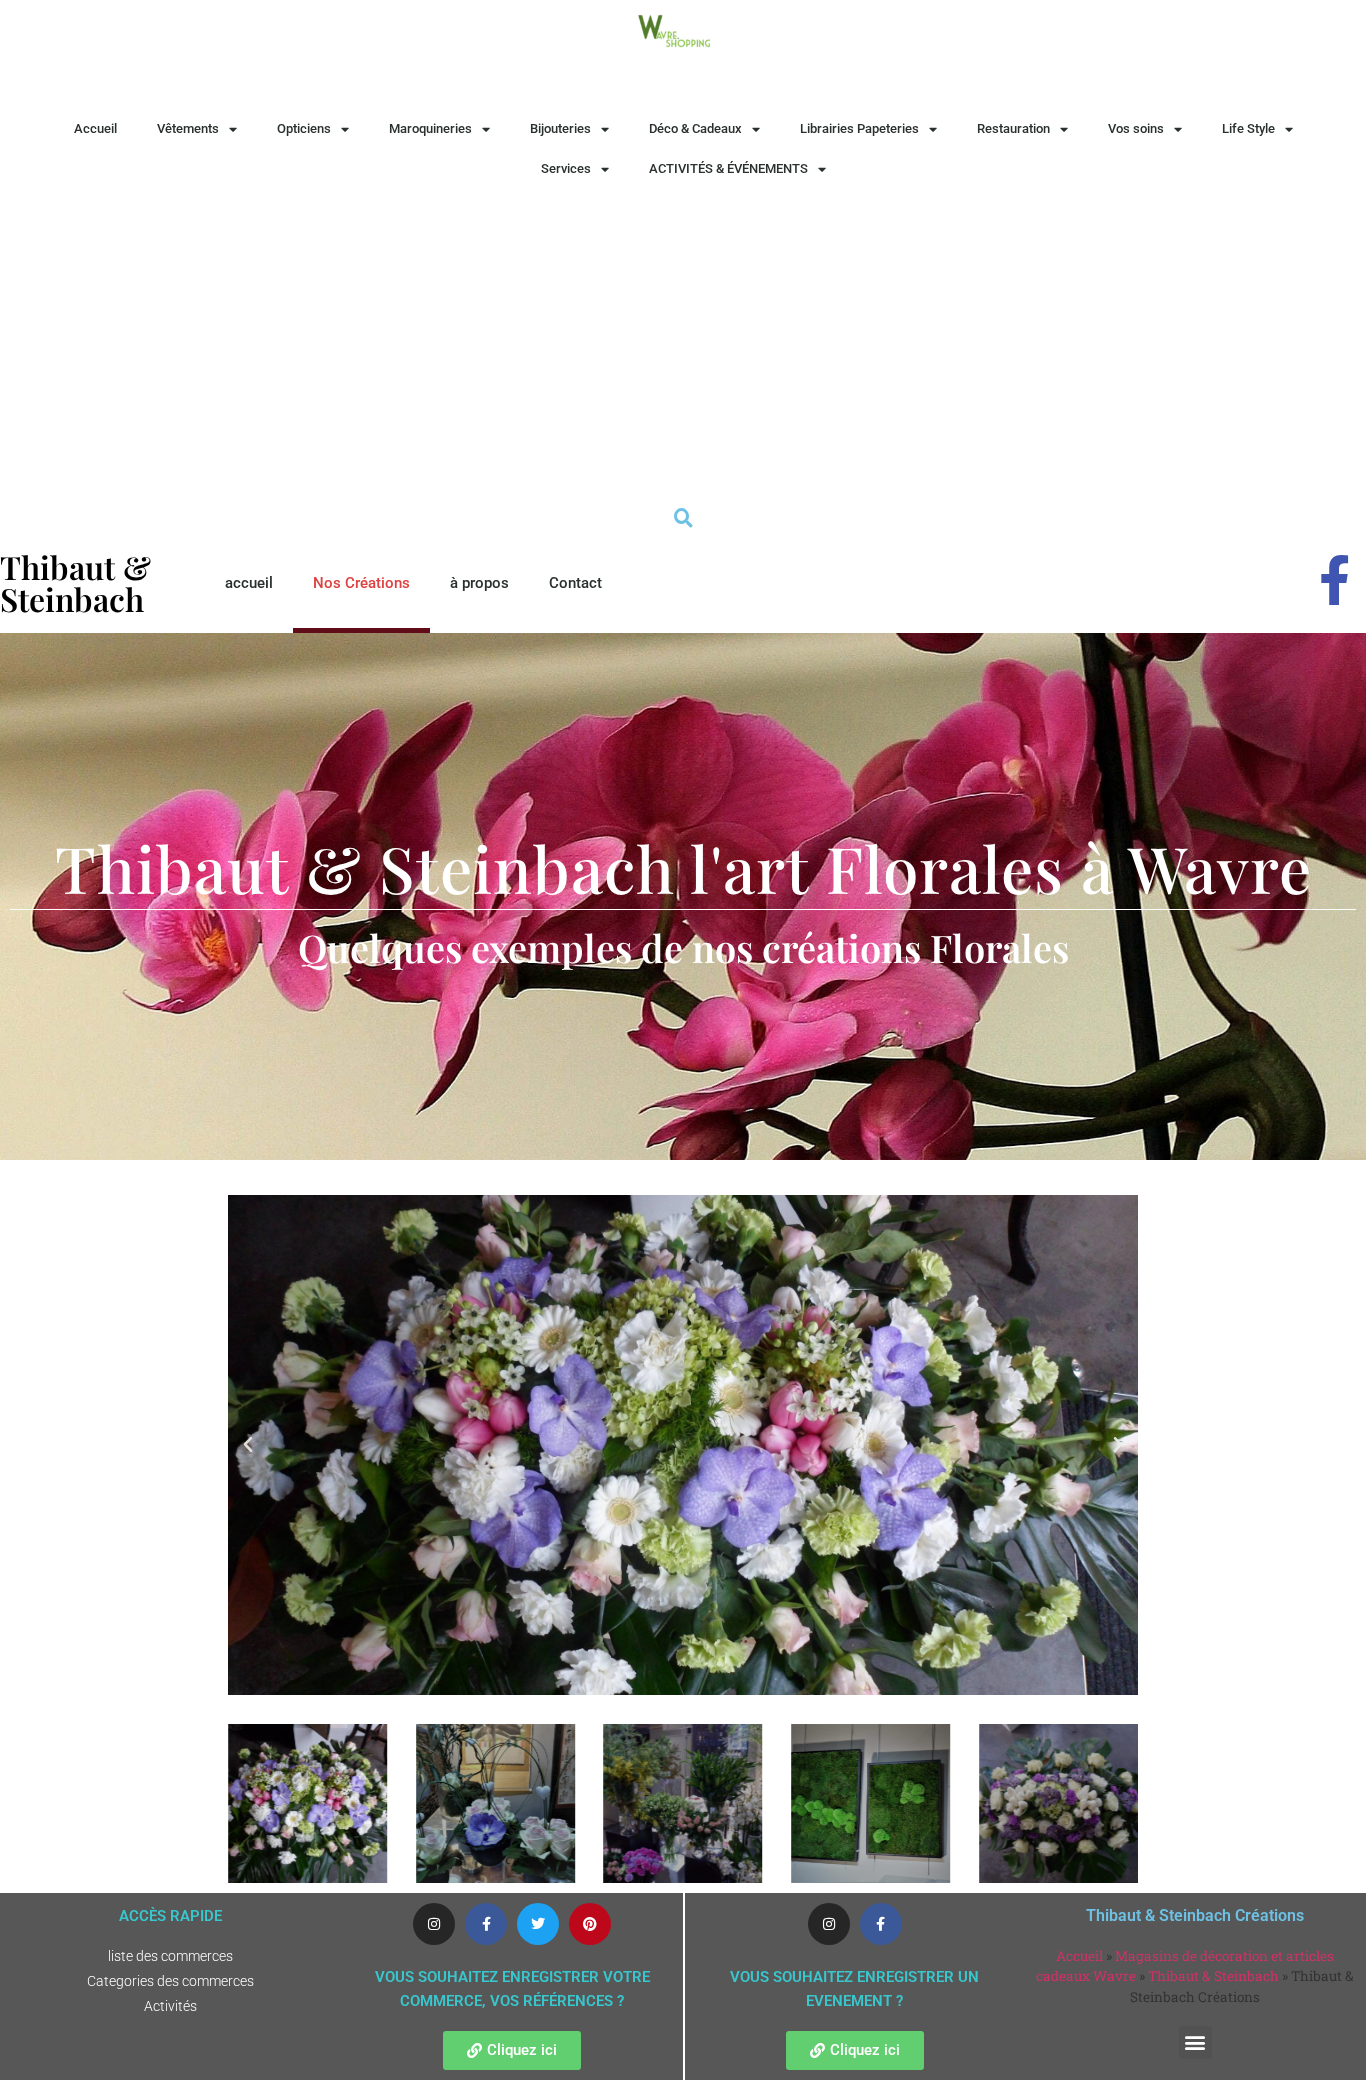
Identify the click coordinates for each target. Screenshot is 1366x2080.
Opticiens (304, 128)
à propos (479, 583)
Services (566, 168)
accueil (249, 583)
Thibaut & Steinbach (1213, 1976)
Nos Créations (361, 583)
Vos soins (1136, 128)
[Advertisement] (683, 339)
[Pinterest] (590, 1924)
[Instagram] (434, 1924)
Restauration (1013, 128)
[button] (248, 1445)
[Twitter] (538, 1924)
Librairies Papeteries (859, 128)
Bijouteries (560, 128)
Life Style (1248, 128)
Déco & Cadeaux (695, 128)
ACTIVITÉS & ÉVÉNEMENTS (728, 168)
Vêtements (188, 128)
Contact (575, 583)
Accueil (95, 128)
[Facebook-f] (486, 1924)
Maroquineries (430, 128)
